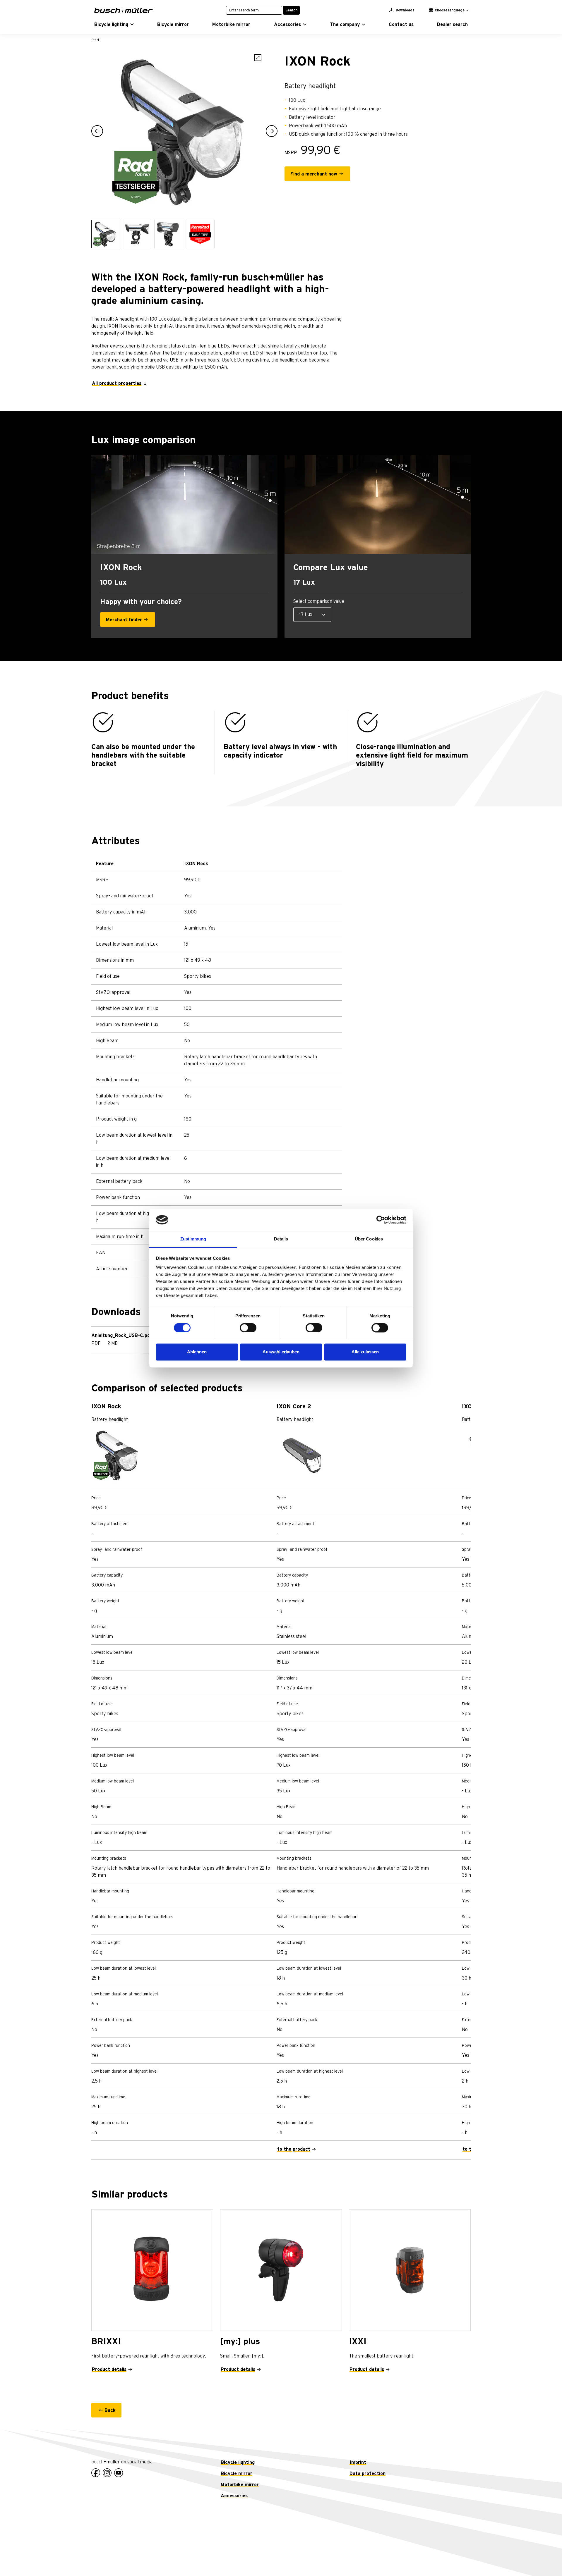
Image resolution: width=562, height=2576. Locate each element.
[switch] (248, 1328)
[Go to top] (544, 2558)
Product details (109, 2369)
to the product (294, 2149)
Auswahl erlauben (281, 1352)
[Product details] (152, 2270)
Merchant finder (124, 620)
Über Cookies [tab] (369, 1239)
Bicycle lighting (238, 2463)
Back (110, 2410)
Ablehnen (197, 1352)
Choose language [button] (450, 10)
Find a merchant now (314, 174)
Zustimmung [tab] (193, 1239)
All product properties (117, 383)
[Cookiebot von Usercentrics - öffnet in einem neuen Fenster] (381, 1220)
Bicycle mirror (237, 2474)
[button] (114, 25)
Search (291, 10)
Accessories (234, 2496)
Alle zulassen (365, 1352)
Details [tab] (281, 1239)
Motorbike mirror (240, 2485)
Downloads (405, 10)
